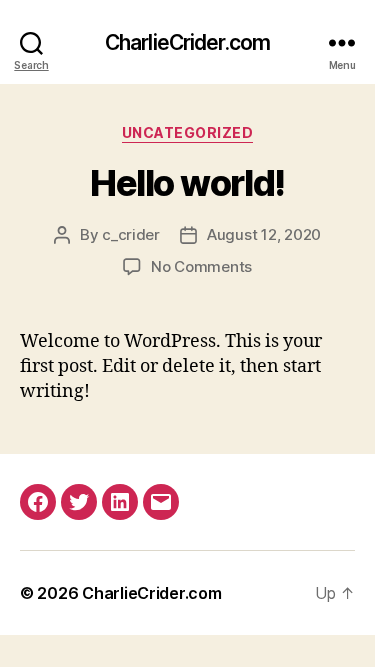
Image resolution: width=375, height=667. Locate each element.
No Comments (201, 266)
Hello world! (187, 183)
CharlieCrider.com (187, 42)
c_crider (131, 234)
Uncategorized (188, 132)
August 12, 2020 (264, 234)
